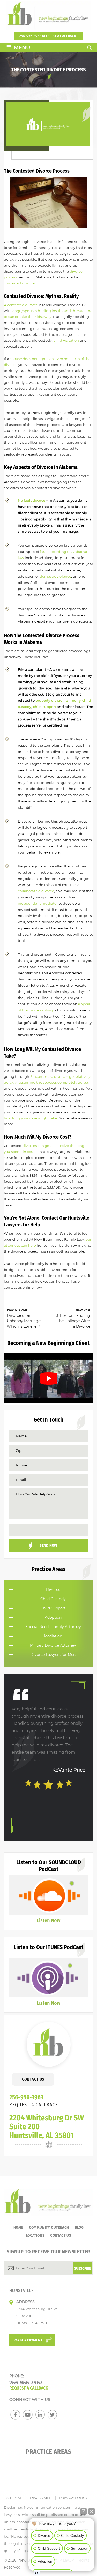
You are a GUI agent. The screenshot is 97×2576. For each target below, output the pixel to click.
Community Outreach (49, 2227)
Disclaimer (41, 2498)
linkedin (40, 2415)
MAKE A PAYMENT (28, 2340)
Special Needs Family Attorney (53, 1627)
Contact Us (33, 2079)
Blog (79, 2227)
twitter (53, 2415)
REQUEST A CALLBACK (34, 2105)
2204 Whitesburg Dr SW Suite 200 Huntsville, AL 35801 (47, 2127)
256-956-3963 (48, 36)
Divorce (53, 1590)
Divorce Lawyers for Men (53, 1655)
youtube (28, 2415)
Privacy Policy (73, 2498)
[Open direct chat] (84, 2509)
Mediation (53, 1636)
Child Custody (53, 1599)
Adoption (53, 1617)
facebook (15, 2415)
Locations (35, 2235)
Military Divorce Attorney (53, 1645)
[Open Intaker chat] (37, 2573)
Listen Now (48, 1920)
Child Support (53, 1608)
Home (18, 2227)
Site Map (14, 2498)
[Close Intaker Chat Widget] (92, 2509)
